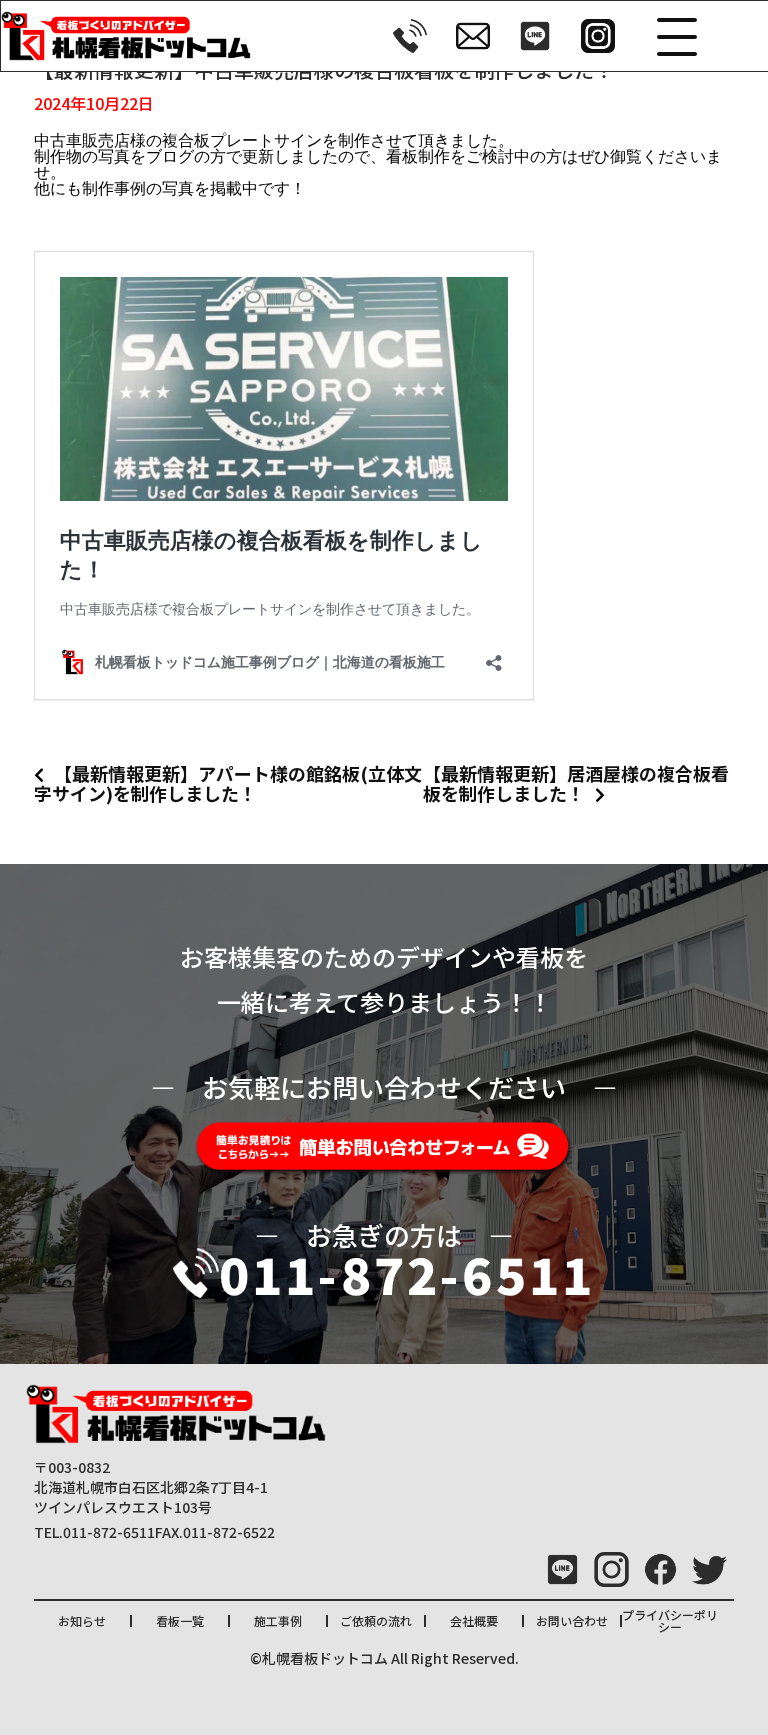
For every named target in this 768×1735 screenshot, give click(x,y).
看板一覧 (180, 1620)
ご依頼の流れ (376, 1620)
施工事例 (278, 1620)
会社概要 (474, 1620)
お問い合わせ (572, 1620)
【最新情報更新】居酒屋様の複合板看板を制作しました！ (576, 783)
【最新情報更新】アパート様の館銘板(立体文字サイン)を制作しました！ (228, 783)
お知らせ (82, 1620)
